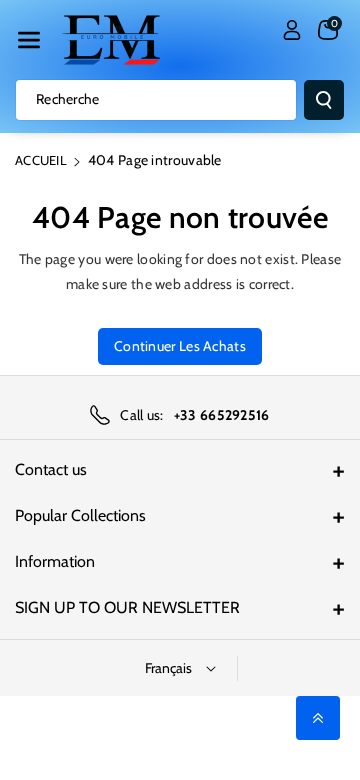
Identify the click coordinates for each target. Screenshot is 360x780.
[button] (29, 40)
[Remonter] (318, 718)
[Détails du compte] (292, 30)
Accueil (41, 160)
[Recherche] (324, 100)
